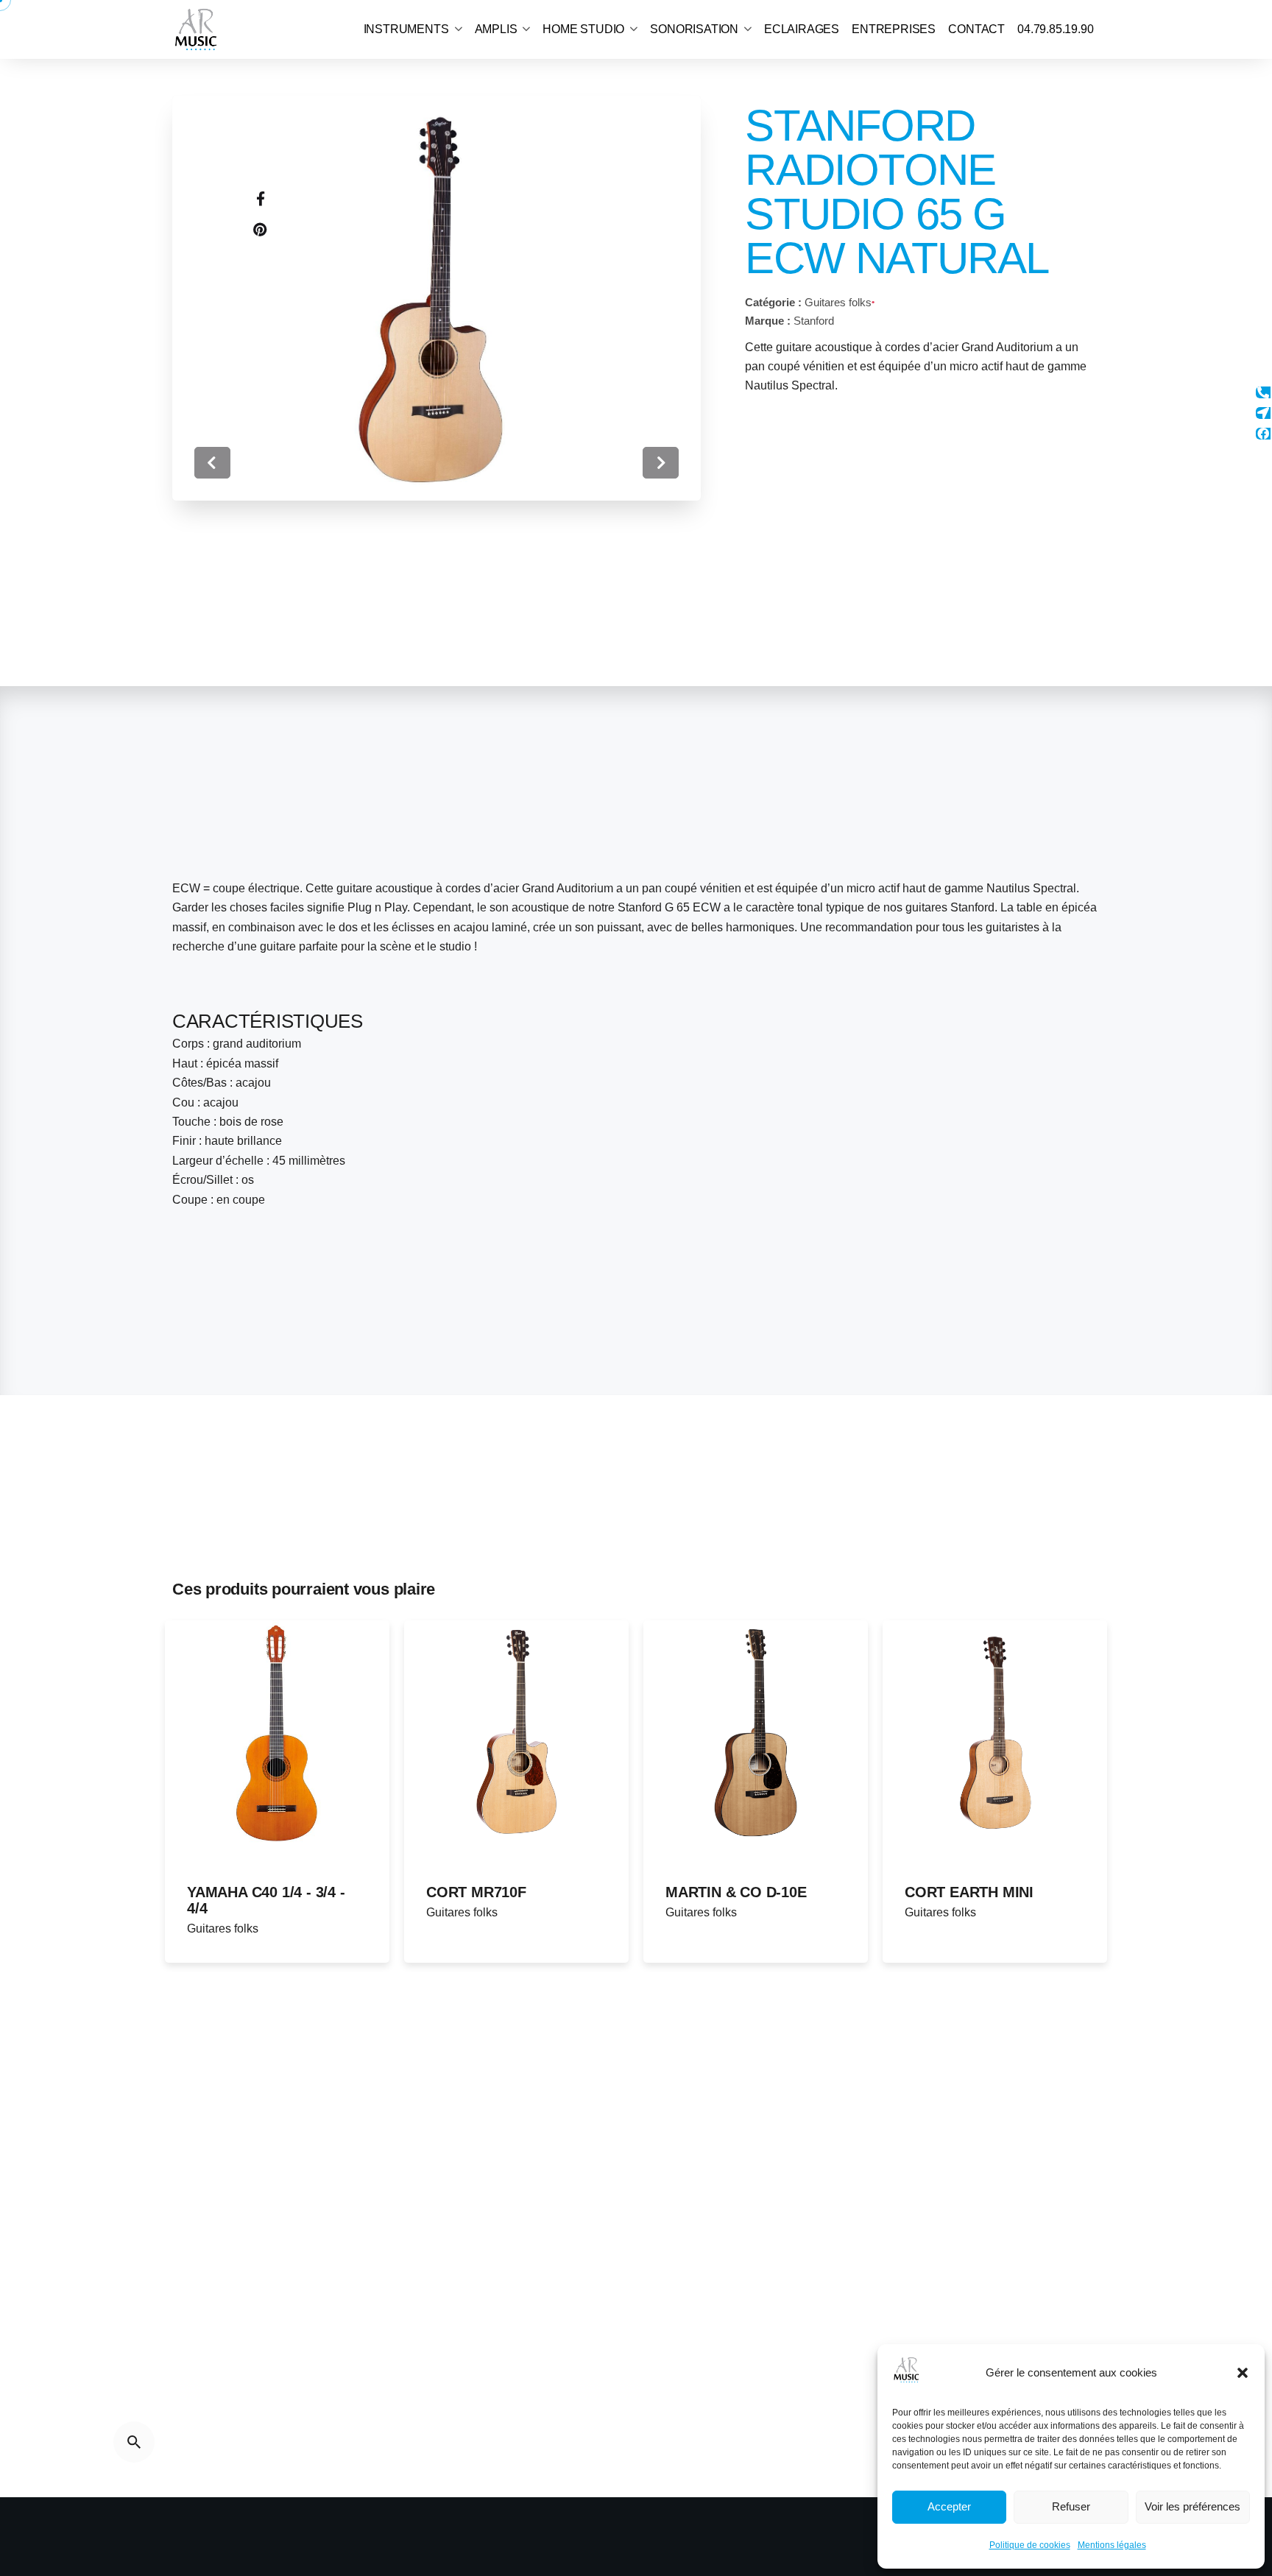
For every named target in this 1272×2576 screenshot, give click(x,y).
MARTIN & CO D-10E (736, 1892)
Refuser (1071, 2506)
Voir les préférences (1192, 2506)
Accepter (949, 2506)
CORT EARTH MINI (969, 1892)
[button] (1243, 2373)
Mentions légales (1112, 2545)
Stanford (814, 321)
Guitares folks (838, 302)
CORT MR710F (476, 1892)
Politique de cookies (1030, 2545)
